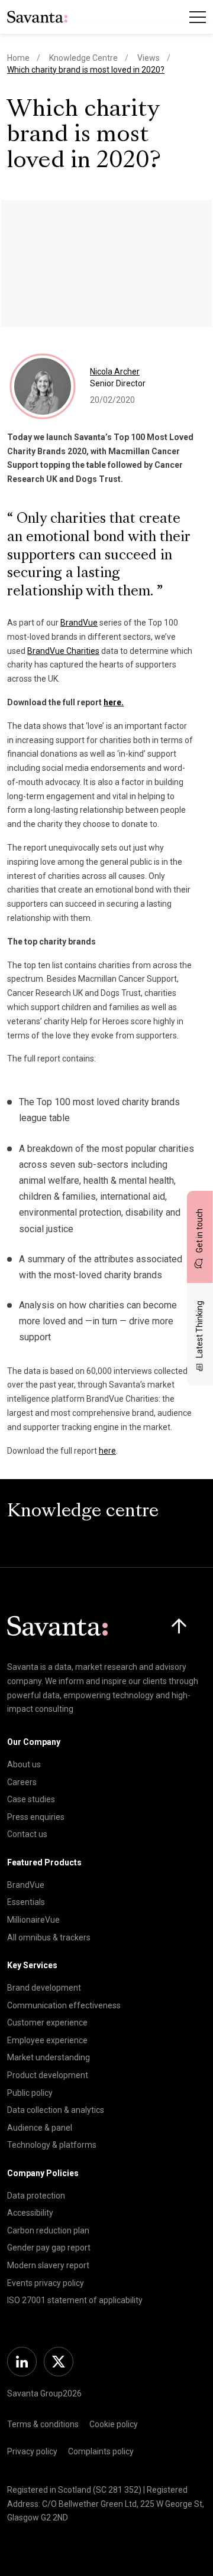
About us (24, 1764)
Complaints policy (101, 2451)
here (107, 1451)
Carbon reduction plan (48, 2230)
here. (114, 702)
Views (149, 58)
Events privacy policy (46, 2283)
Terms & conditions (43, 2424)
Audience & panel (40, 2128)
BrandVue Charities (63, 651)
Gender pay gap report (49, 2248)
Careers (22, 1782)
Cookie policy (114, 2424)
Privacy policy (32, 2451)
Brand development (44, 1988)
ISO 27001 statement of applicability (75, 2300)
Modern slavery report (48, 2265)
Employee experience (47, 2040)
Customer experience (47, 2023)
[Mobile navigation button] (198, 17)
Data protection (36, 2196)
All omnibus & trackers (49, 1937)
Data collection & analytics (56, 2110)
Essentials (26, 1902)
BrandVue (79, 623)
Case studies (31, 1799)
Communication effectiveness (64, 2005)
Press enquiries (36, 1817)
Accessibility (30, 2213)
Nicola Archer (115, 372)
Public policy (30, 2093)
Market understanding (49, 2057)
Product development (48, 2075)
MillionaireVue (33, 1920)
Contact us (27, 1834)
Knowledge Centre (83, 58)
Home (18, 58)
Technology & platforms (52, 2145)
